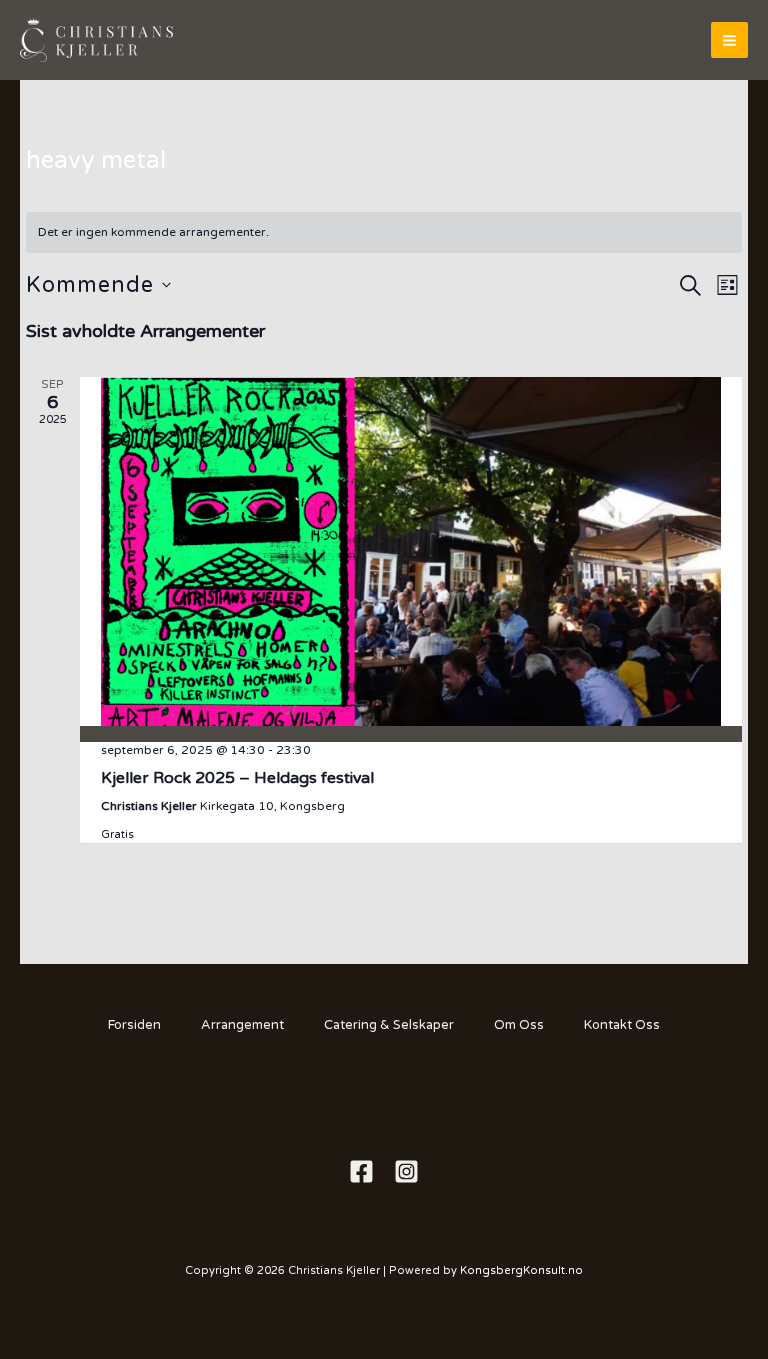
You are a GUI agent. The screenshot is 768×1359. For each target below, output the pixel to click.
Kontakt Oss (622, 1025)
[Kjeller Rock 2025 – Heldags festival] (411, 551)
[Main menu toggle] (729, 40)
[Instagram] (406, 1171)
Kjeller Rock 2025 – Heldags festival (237, 778)
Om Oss (519, 1025)
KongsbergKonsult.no (521, 1270)
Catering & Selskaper (389, 1025)
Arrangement (242, 1025)
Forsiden (134, 1025)
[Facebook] (361, 1171)
